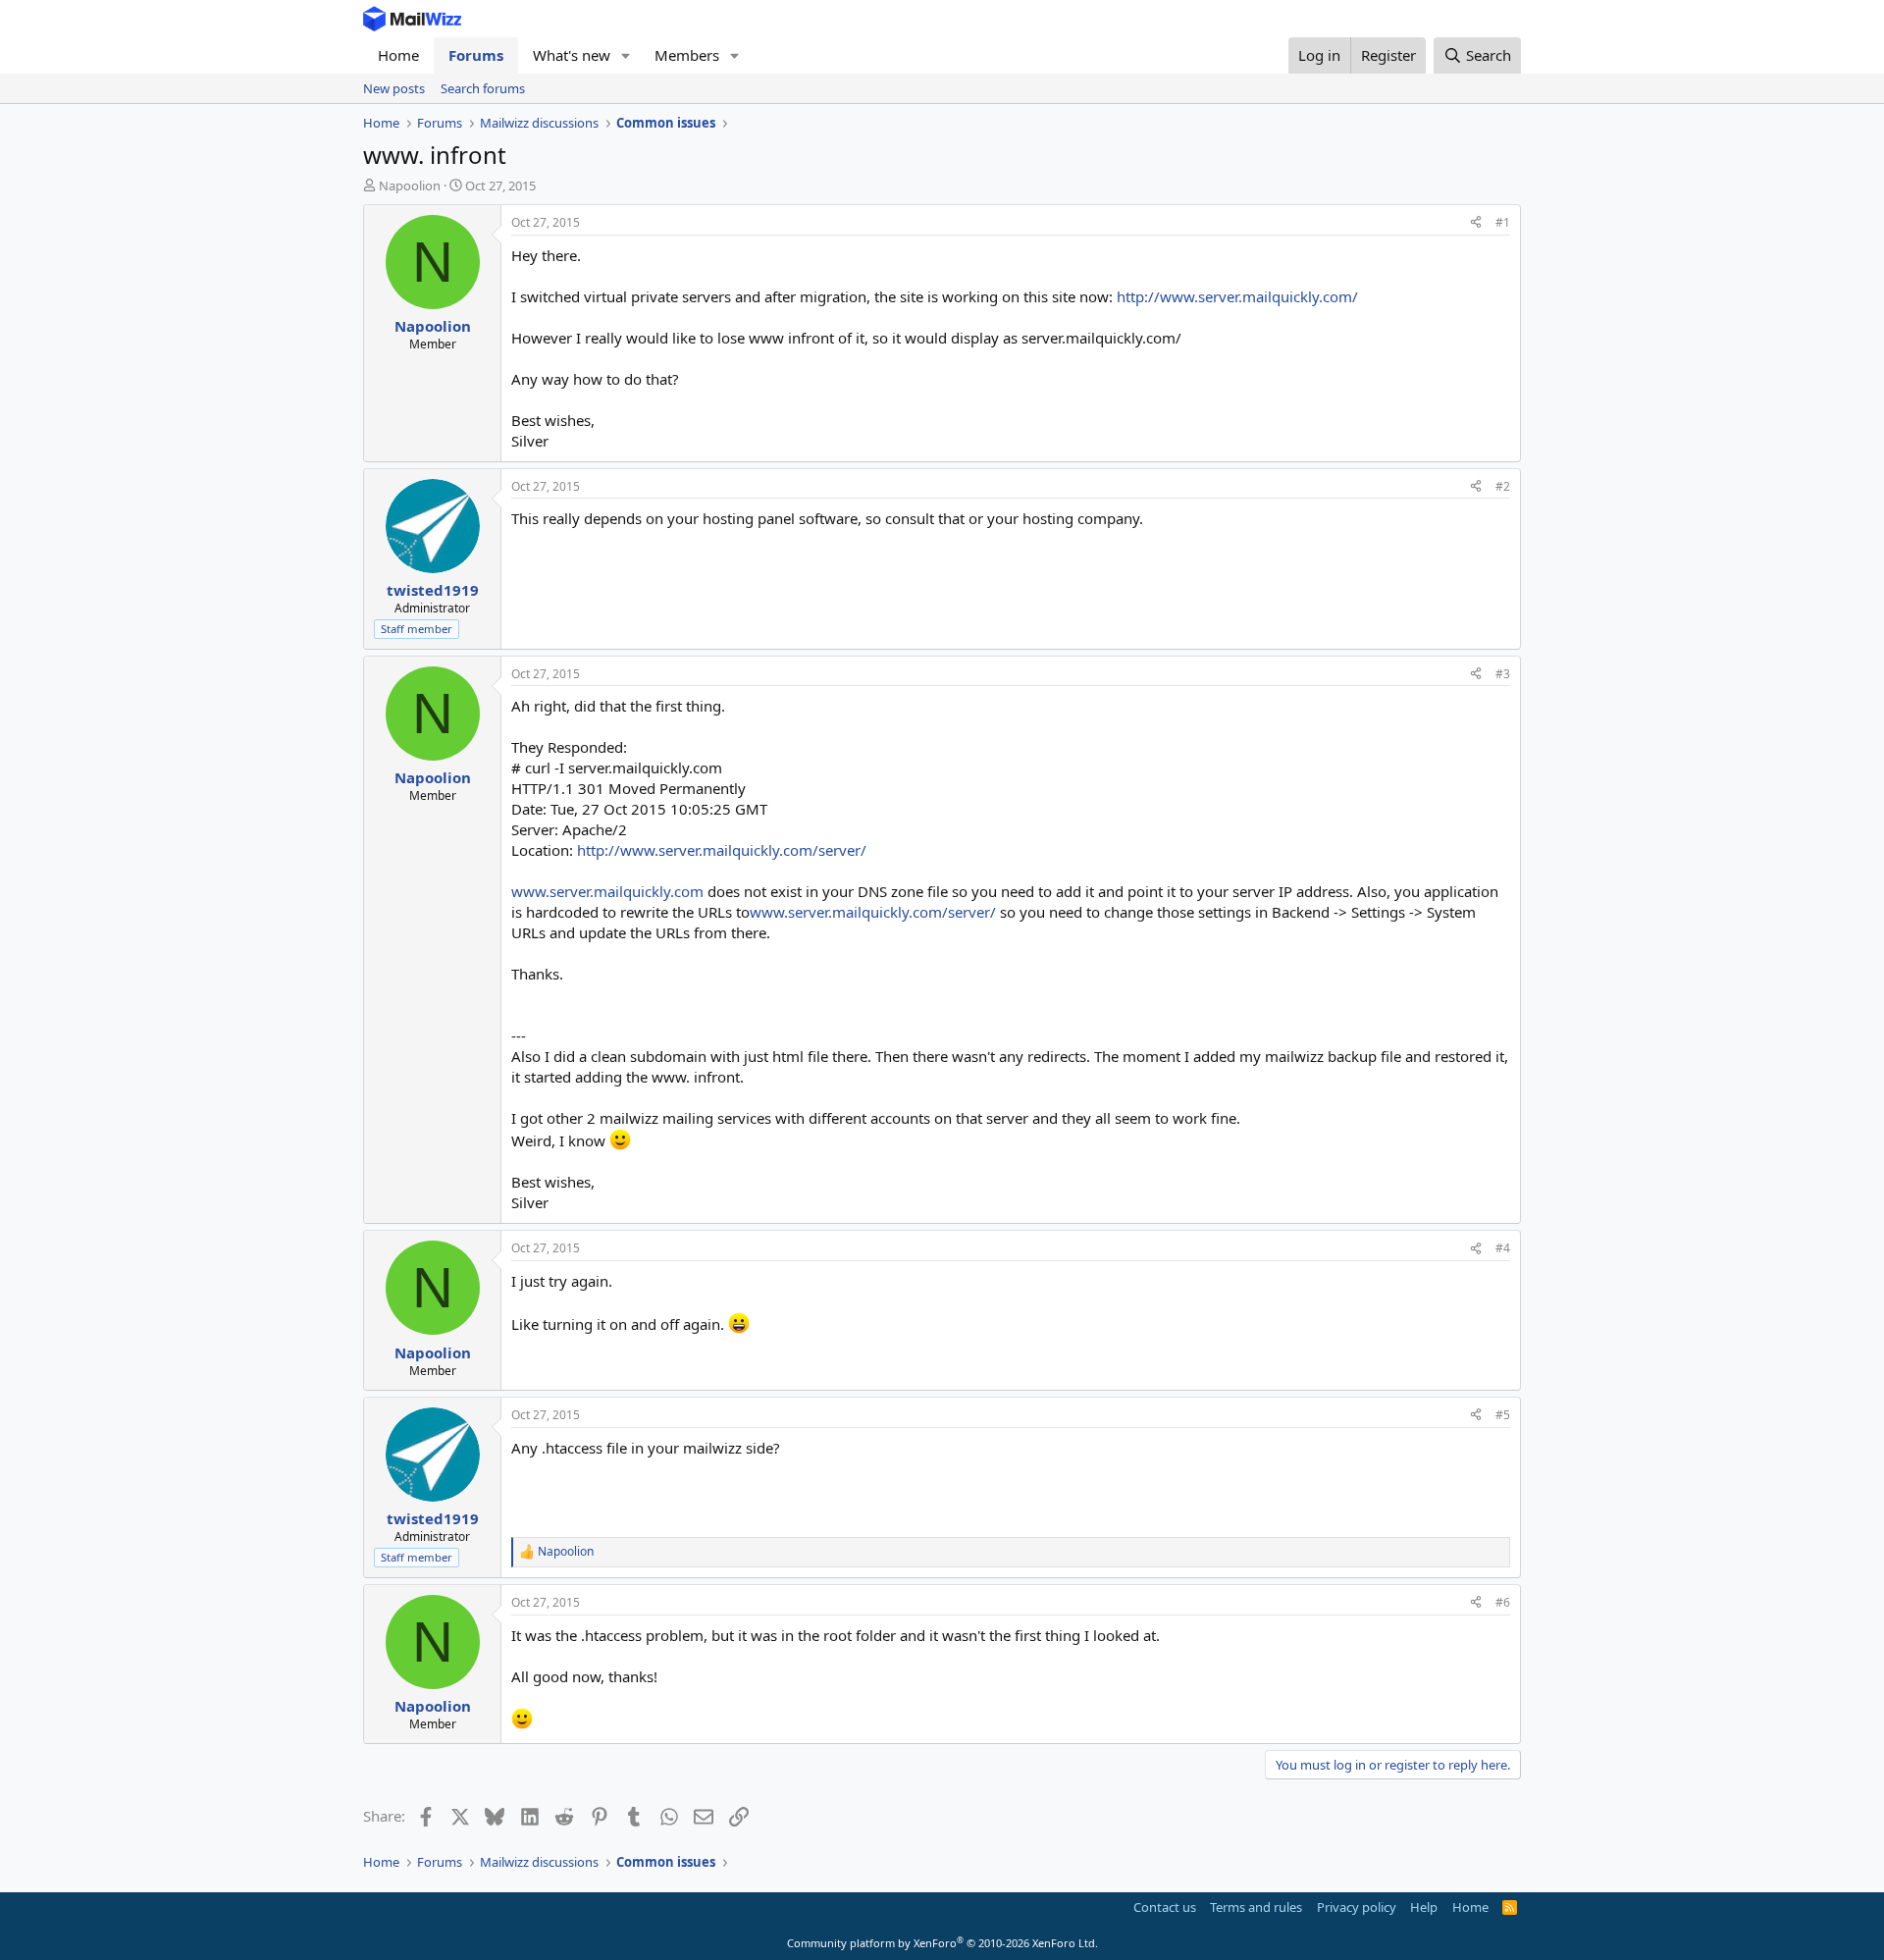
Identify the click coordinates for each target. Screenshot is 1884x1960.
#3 (1503, 674)
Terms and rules (1256, 1907)
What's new (572, 55)
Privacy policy (1357, 1907)
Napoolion (410, 185)
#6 (1503, 1602)
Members (687, 55)
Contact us (1165, 1907)
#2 (1503, 486)
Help (1424, 1907)
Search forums (483, 88)
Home (398, 55)
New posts (394, 88)
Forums (476, 55)
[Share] (1476, 223)
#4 (1503, 1248)
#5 (1503, 1415)
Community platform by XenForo (942, 1943)
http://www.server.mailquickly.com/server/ (722, 850)
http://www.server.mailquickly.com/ (1237, 296)
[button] (626, 55)
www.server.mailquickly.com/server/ (873, 912)
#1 (1503, 222)
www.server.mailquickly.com (607, 891)
